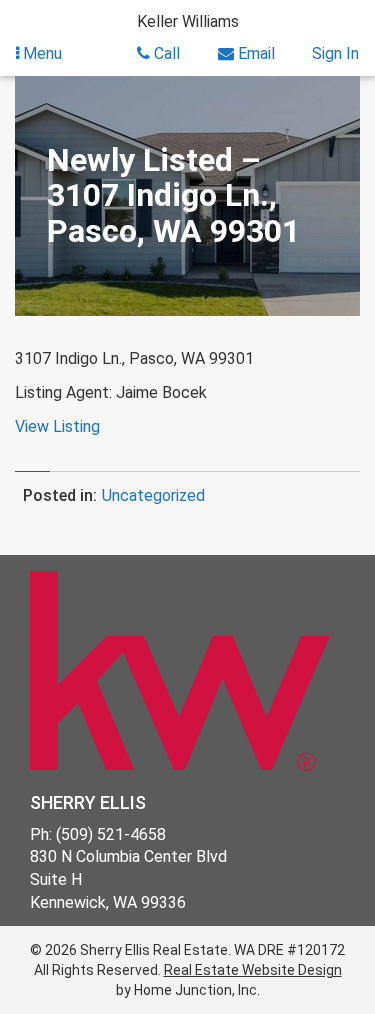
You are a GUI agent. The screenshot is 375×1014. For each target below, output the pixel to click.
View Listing (57, 426)
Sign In (335, 53)
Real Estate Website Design (253, 970)
